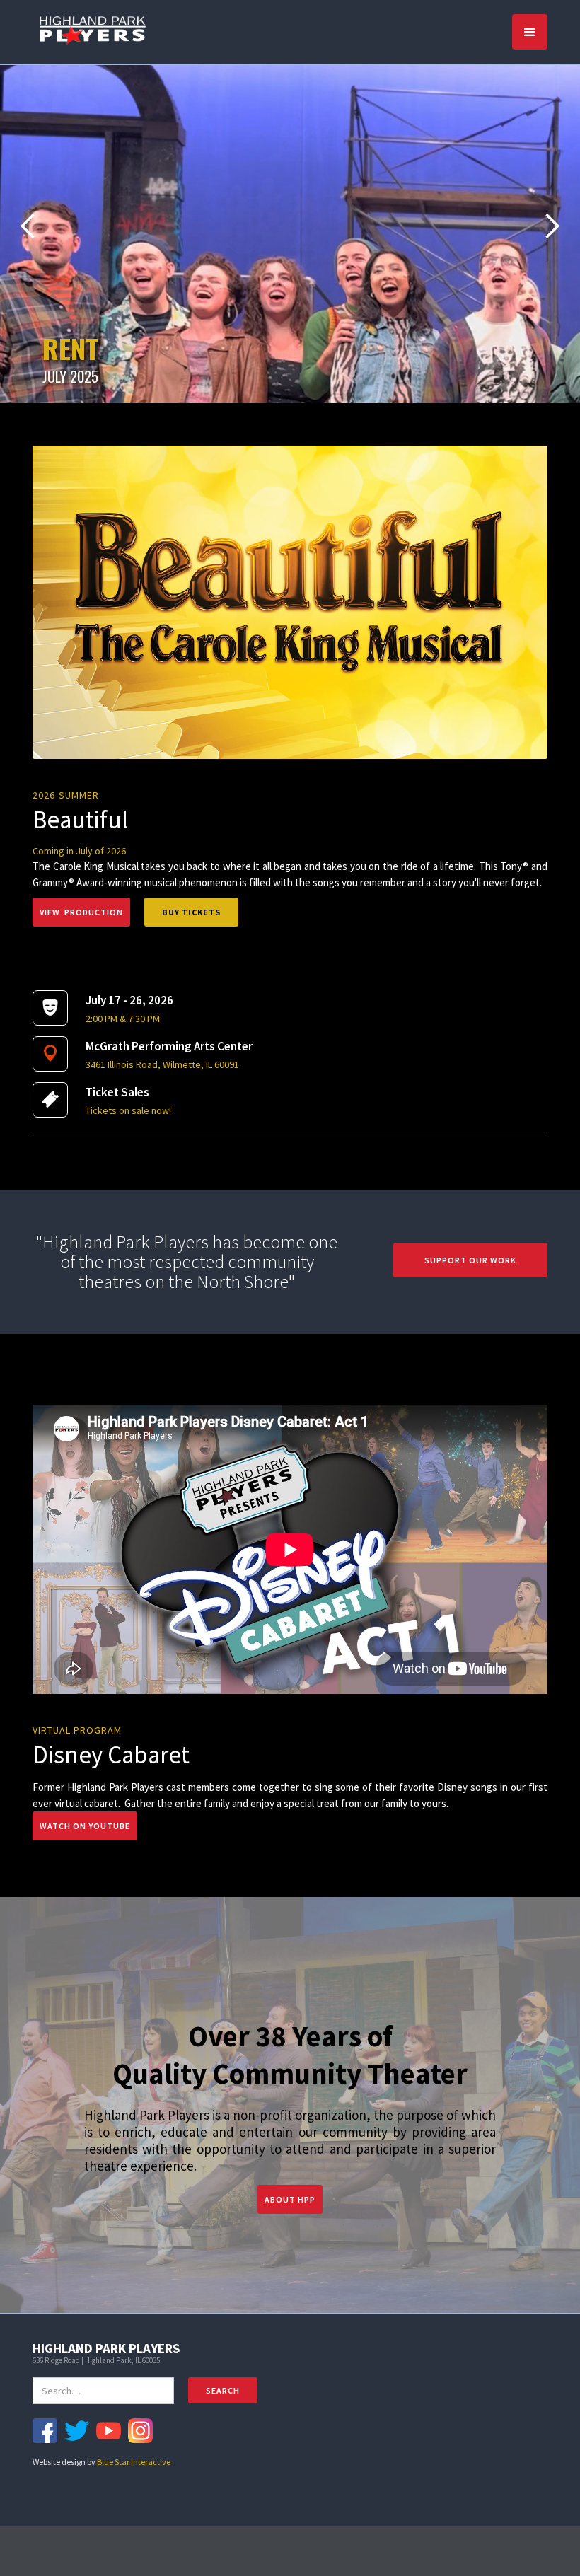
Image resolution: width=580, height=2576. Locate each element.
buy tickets (191, 912)
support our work (470, 1260)
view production (81, 912)
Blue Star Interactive (134, 2462)
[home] (93, 29)
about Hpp (290, 2199)
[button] (530, 32)
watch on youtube (85, 1826)
